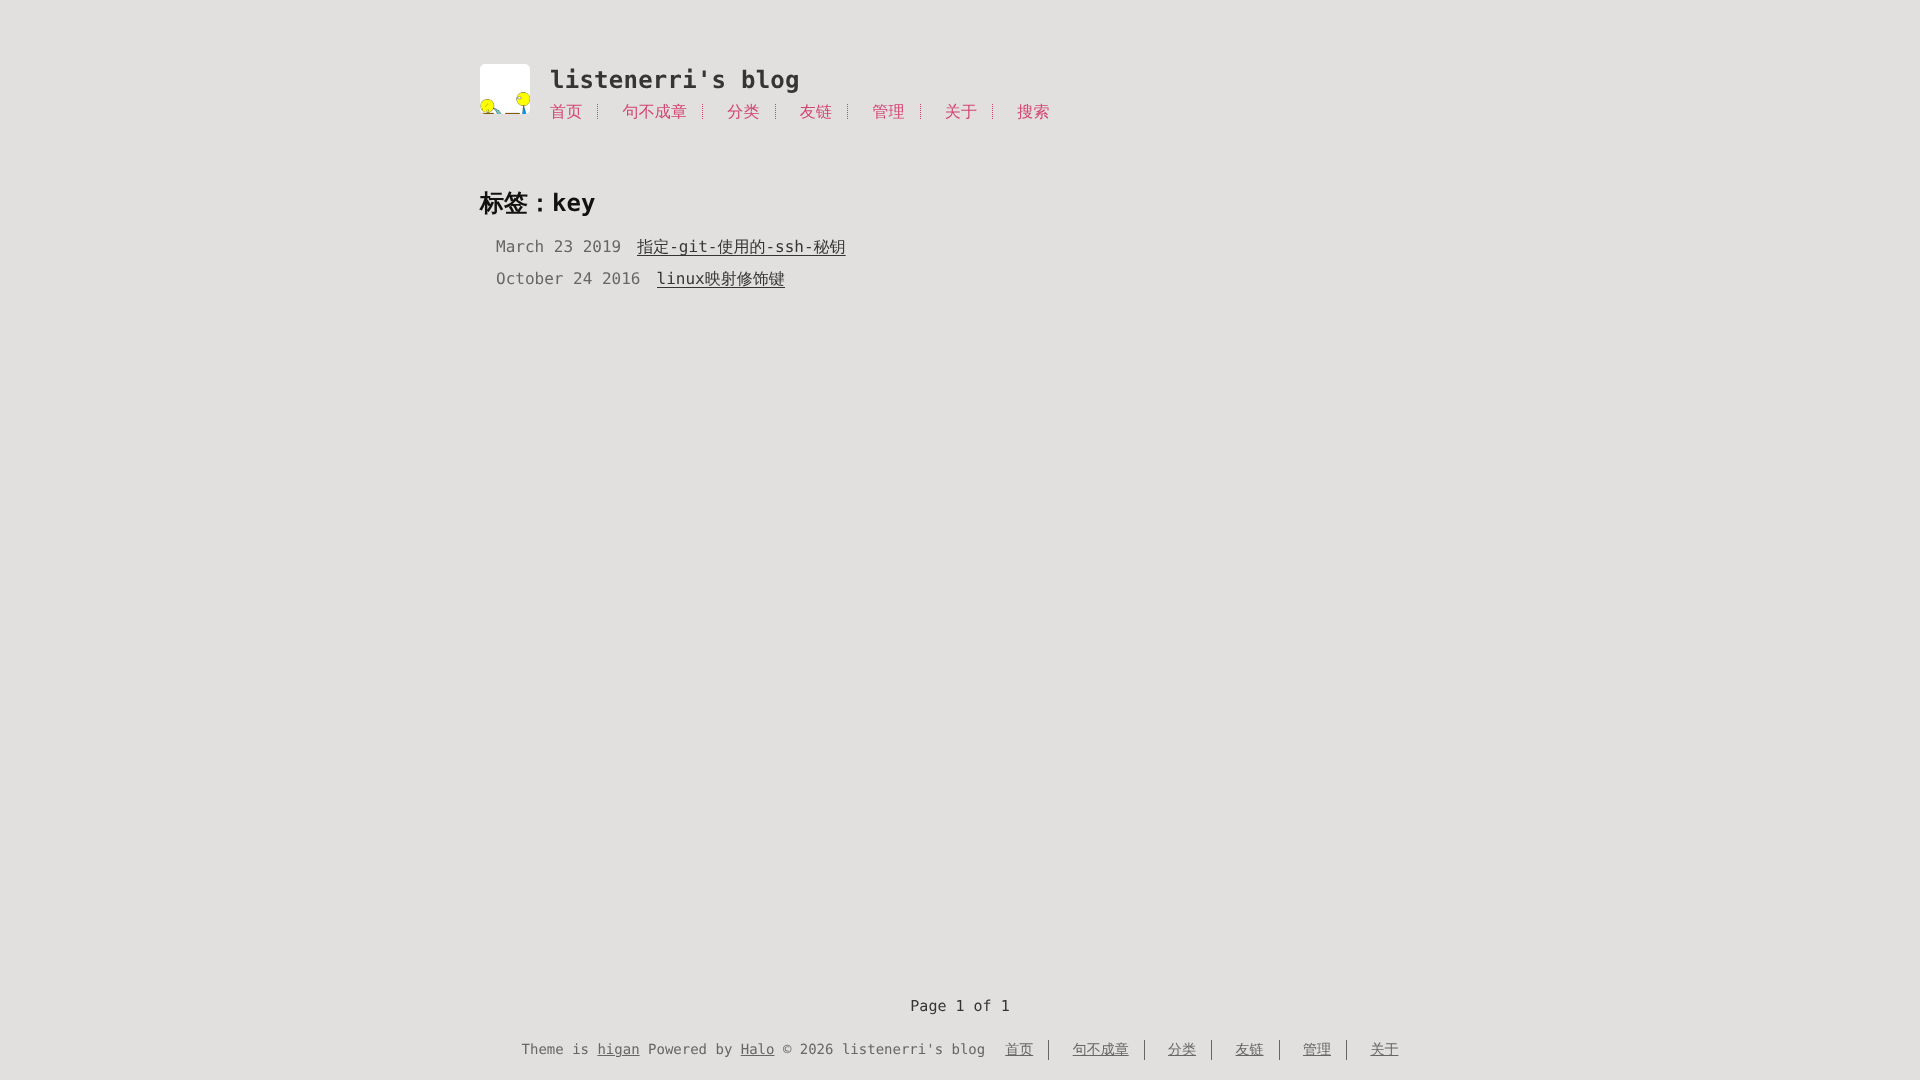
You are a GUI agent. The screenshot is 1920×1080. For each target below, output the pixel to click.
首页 (566, 111)
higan (618, 1050)
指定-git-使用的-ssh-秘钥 (741, 246)
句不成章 (655, 111)
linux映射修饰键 (721, 278)
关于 (961, 111)
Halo (758, 1050)
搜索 (1033, 111)
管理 (888, 111)
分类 (743, 111)
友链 (816, 111)
